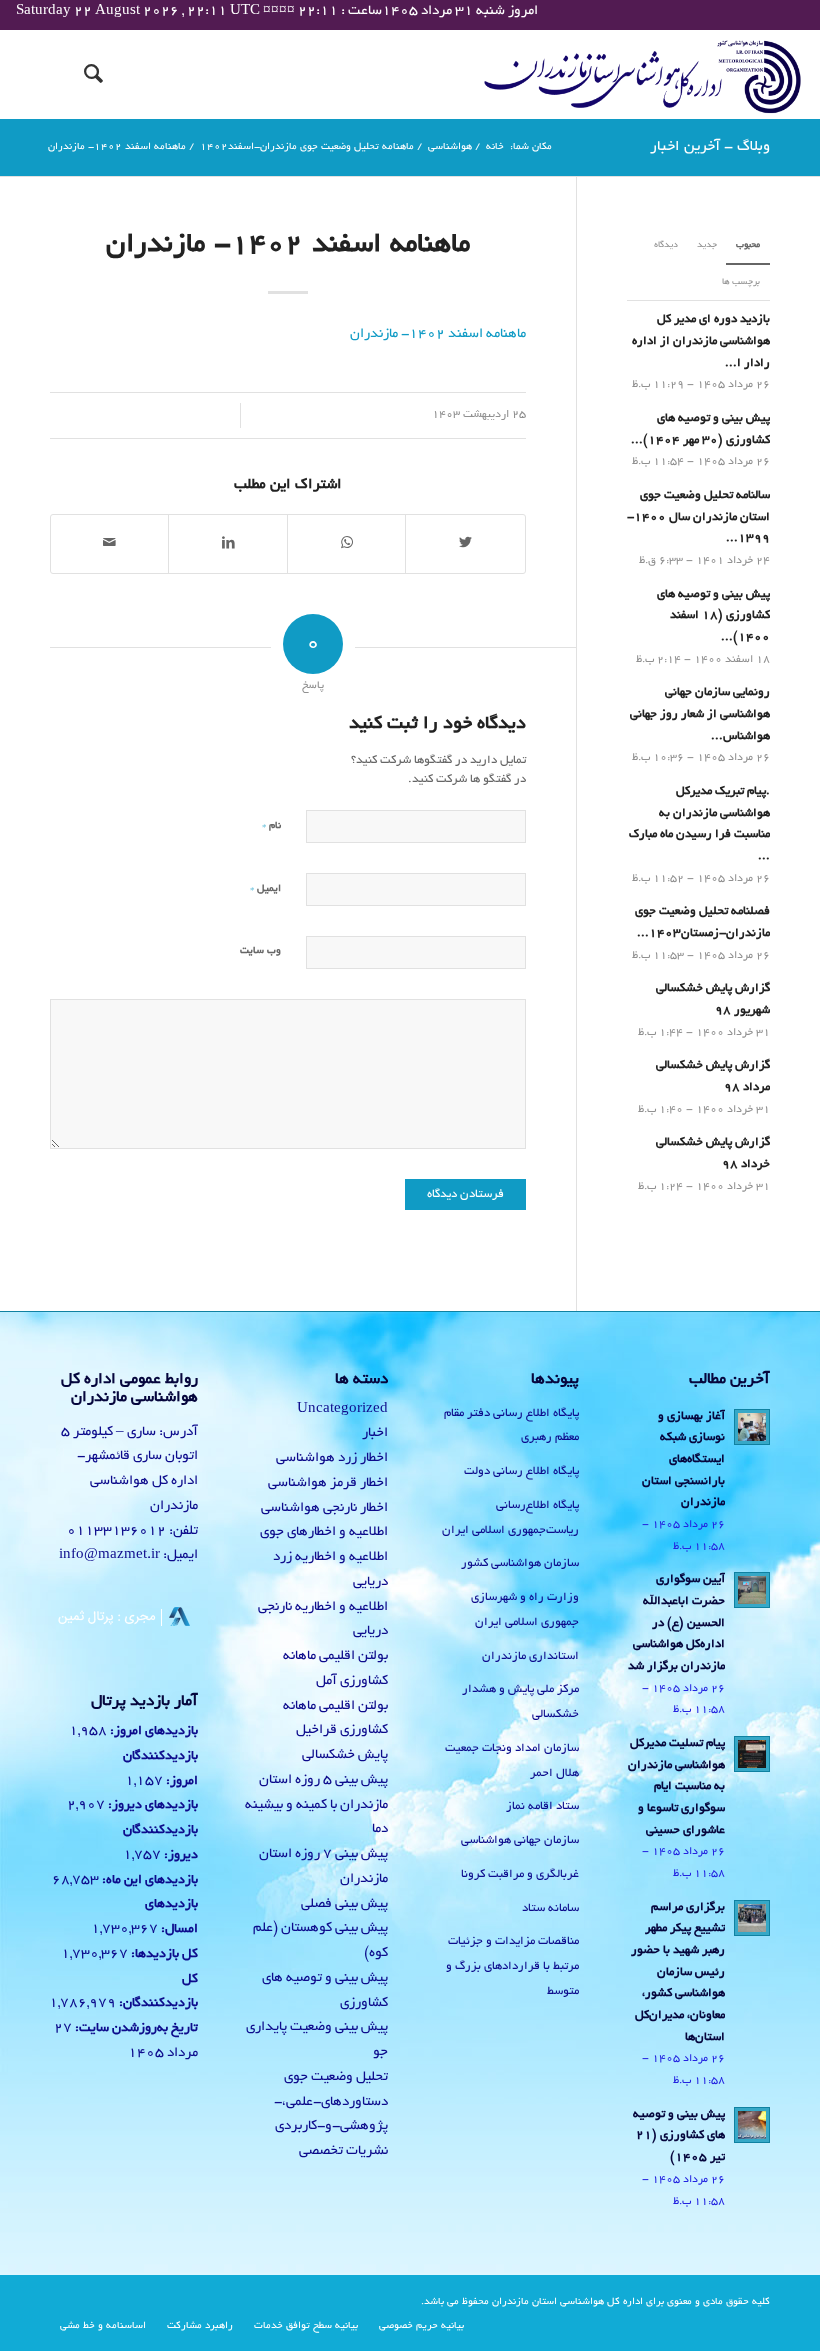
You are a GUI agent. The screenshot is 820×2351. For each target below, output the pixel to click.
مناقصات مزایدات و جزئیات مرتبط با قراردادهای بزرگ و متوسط (512, 1966)
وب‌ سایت (260, 951)
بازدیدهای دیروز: (151, 1806)
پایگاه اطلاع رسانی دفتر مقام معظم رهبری (511, 1426)
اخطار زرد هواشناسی (332, 1458)
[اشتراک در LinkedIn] (227, 544)
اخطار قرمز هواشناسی (328, 1483)
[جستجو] (83, 74)
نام (271, 825)
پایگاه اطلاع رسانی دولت (521, 1471)
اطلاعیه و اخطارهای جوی (324, 1532)
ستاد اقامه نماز (542, 1806)
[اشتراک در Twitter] (465, 544)
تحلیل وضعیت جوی (336, 2077)
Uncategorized (342, 1409)
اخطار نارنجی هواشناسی (324, 1508)
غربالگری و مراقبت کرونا (520, 1874)
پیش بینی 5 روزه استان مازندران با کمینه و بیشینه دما (316, 1805)
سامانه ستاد (550, 1908)
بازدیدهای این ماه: (148, 1881)
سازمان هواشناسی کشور (520, 1563)
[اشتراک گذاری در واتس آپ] (346, 544)
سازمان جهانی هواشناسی (520, 1840)
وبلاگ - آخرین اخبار (710, 147)
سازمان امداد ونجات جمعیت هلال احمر (512, 1761)
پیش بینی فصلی (344, 1904)
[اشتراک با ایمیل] (109, 544)
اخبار (375, 1433)
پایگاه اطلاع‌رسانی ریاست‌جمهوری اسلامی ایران (510, 1518)
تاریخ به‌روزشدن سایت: (135, 2029)
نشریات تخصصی (343, 2151)
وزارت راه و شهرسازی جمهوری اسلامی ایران (525, 1610)
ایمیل (265, 888)
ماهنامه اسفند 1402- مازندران (288, 246)
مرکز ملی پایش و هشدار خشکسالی (520, 1702)
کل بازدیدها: (163, 1955)
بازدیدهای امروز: (152, 1732)
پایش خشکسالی (345, 1755)
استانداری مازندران (530, 1656)
